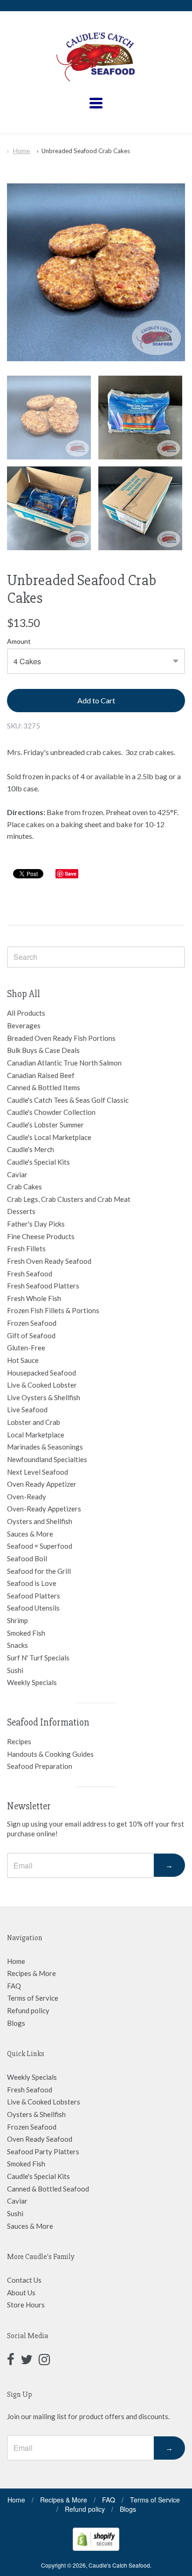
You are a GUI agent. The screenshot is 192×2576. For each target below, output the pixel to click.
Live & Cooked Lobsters (44, 2102)
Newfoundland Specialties (47, 1459)
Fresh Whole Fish (34, 1298)
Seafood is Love (32, 1583)
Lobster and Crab (34, 1422)
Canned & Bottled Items (44, 1087)
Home (21, 151)
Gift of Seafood (31, 1335)
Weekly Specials (32, 1682)
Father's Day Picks (36, 1224)
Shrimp (17, 1620)
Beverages (24, 1025)
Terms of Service (33, 1998)
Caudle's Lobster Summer (45, 1125)
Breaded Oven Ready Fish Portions (61, 1038)
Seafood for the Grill (39, 1571)
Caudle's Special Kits (38, 1162)
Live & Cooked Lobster (42, 1385)
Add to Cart (96, 700)
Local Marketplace (36, 1435)
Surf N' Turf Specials (38, 1658)
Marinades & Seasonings (45, 1447)
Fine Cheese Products (41, 1236)
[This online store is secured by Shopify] (96, 2548)
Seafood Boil (27, 1558)
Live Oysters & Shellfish (44, 1397)
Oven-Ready (27, 1497)
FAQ (14, 1986)
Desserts (21, 1211)
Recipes (19, 1741)
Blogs (16, 2023)
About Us (21, 2293)
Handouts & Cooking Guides (50, 1754)
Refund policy (28, 2010)
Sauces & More (30, 1534)
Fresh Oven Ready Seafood (49, 1261)
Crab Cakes (24, 1187)
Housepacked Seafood (41, 1373)
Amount (19, 641)
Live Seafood (27, 1409)
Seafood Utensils (33, 1608)
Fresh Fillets (26, 1248)
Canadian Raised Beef (41, 1075)
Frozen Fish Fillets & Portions (53, 1310)
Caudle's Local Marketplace (49, 1137)
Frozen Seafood (32, 1323)
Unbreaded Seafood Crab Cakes (86, 151)
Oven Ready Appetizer (42, 1484)
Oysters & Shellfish (36, 2114)
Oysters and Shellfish (40, 1521)
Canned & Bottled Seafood (48, 2189)
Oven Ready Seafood (40, 2139)
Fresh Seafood (30, 1274)
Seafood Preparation (40, 1766)
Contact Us (24, 2280)
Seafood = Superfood (40, 1546)
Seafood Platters (34, 1596)
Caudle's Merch (31, 1149)
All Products (26, 1013)
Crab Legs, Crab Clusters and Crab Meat (69, 1199)
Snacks (17, 1645)
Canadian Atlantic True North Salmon (64, 1063)
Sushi (15, 1670)
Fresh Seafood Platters (43, 1286)
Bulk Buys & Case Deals (43, 1050)
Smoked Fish (26, 1633)
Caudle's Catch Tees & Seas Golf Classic (68, 1100)
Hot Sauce (23, 1360)
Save (71, 873)
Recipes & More (31, 1973)
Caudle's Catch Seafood (119, 2565)
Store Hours (26, 2305)
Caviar (17, 1174)
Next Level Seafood (38, 1472)
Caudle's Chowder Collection (51, 1112)
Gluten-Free (26, 1348)
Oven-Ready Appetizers (44, 1509)
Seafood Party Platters (43, 2151)
